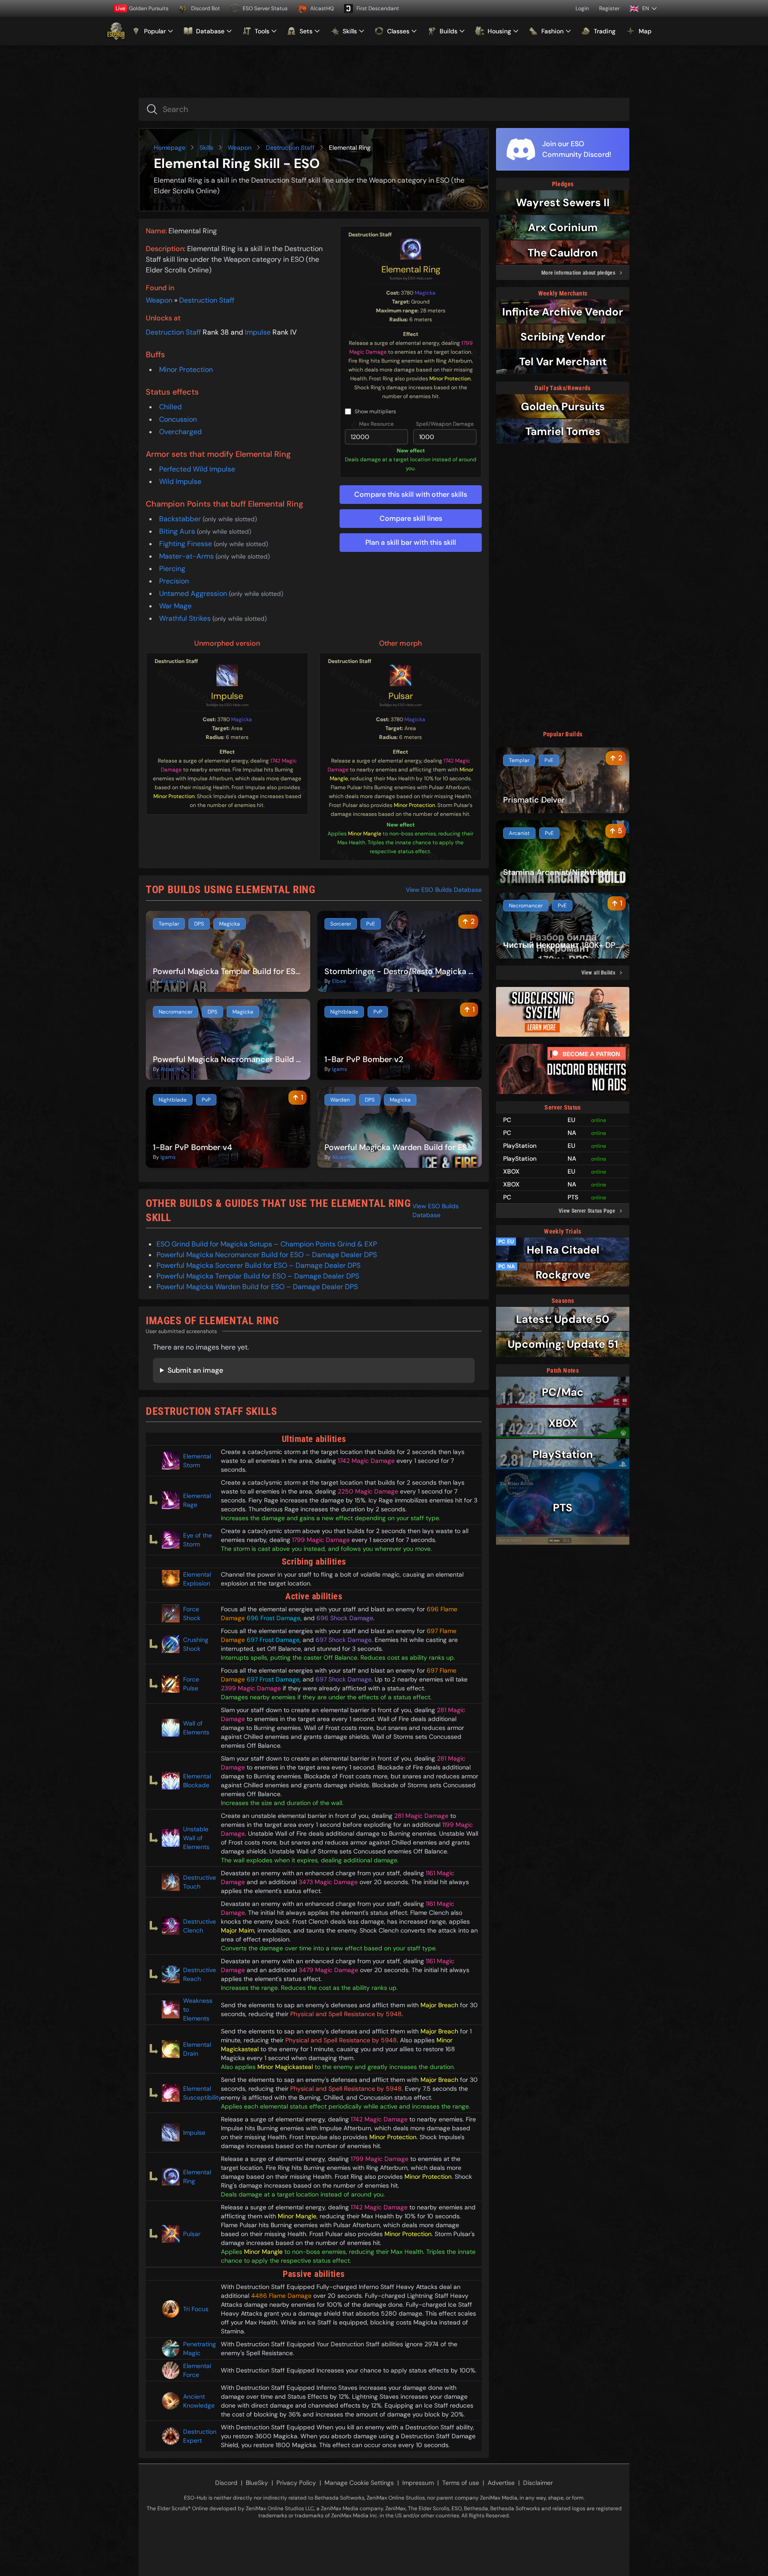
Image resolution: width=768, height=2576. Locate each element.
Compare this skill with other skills (411, 494)
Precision (174, 581)
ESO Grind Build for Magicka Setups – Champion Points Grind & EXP (267, 1244)
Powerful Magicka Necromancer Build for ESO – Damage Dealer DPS (267, 1255)
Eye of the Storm (198, 1540)
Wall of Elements (196, 1728)
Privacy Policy (296, 2483)
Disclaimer (538, 2483)
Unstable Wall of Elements (196, 1838)
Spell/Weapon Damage (445, 424)
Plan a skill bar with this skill (411, 542)
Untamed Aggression (194, 593)
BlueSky (257, 2483)
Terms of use (461, 2483)
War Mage (175, 606)
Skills (206, 148)
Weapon (240, 148)
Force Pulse (191, 1684)
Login (582, 8)
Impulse (258, 332)
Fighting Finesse (186, 544)
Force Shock (192, 1613)
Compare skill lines (411, 518)
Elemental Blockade (197, 1781)
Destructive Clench (198, 1926)
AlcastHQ (322, 8)
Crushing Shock (196, 1644)
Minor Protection (186, 369)
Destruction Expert (198, 2436)
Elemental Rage (197, 1500)
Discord (226, 2483)
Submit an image (195, 1370)
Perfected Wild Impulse (197, 469)
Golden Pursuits (142, 8)
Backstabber (181, 519)
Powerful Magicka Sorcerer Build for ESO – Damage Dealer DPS (258, 1265)
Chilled (170, 407)
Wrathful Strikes (186, 618)
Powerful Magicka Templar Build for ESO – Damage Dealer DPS (258, 1276)
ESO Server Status (265, 8)
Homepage (170, 148)
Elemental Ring (411, 269)
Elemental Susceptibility (198, 2093)
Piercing (172, 569)
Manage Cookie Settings (359, 2483)
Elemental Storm (197, 1461)
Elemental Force (197, 2370)
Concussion (178, 419)
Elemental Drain (197, 2049)
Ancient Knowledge (198, 2401)
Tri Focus (196, 2309)
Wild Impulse (180, 481)
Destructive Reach (198, 1974)
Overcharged (180, 432)
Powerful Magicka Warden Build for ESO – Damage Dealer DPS (257, 1287)
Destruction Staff (290, 148)
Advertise (501, 2483)
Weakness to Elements (198, 2009)
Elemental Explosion (197, 1579)
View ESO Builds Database (444, 890)
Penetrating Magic (198, 2348)
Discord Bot (206, 8)
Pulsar (401, 696)
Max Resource (376, 424)
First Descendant (378, 8)
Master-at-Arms (187, 556)
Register (609, 8)
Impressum (418, 2483)
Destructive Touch (198, 1882)
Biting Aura (178, 531)
